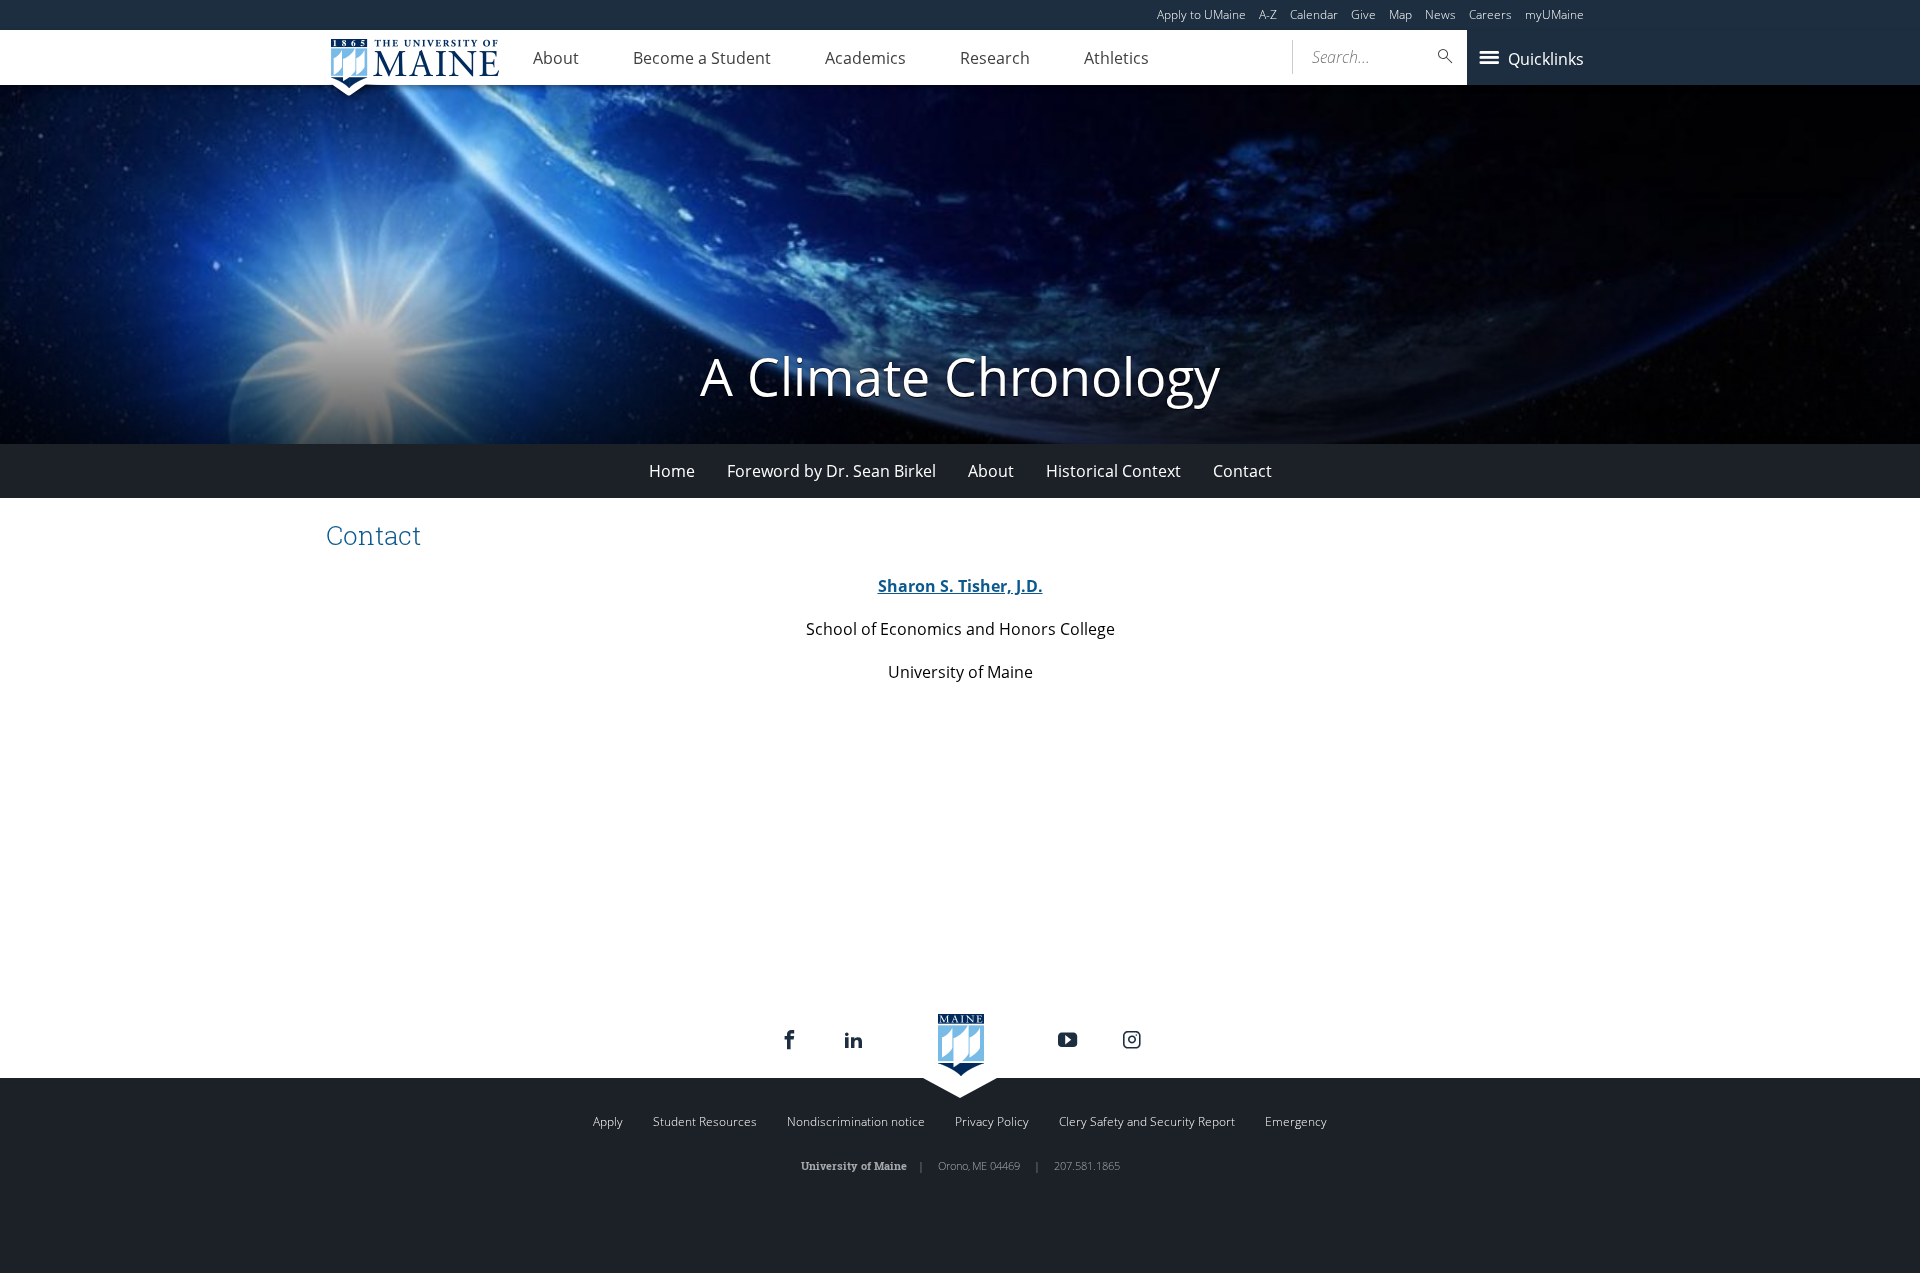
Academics (865, 58)
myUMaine (1554, 14)
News (1440, 14)
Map (1400, 14)
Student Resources (705, 1121)
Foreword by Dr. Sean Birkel (831, 471)
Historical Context (1113, 471)
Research (995, 58)
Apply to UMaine (1201, 14)
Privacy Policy (992, 1121)
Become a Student (702, 58)
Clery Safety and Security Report (1147, 1121)
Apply (608, 1121)
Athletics (1116, 58)
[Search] (1446, 56)
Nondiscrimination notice (856, 1121)
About (556, 58)
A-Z (1268, 14)
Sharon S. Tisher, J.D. (960, 586)
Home (672, 471)
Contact (1242, 471)
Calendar (1314, 14)
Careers (1490, 14)
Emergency (1296, 1121)
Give (1363, 14)
